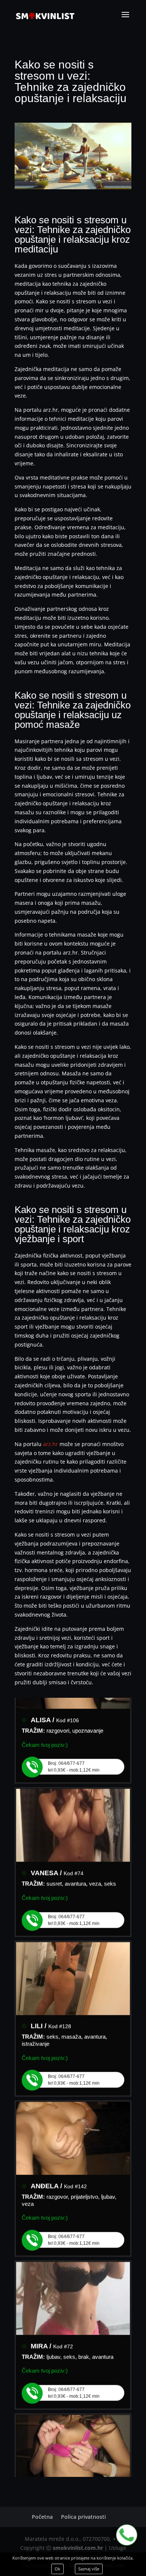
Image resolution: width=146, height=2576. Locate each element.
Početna (42, 2517)
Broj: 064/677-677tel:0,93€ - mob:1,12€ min (74, 1758)
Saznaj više (89, 2569)
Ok (57, 2569)
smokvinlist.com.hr (78, 2548)
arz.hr (51, 1444)
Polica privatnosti (83, 2517)
